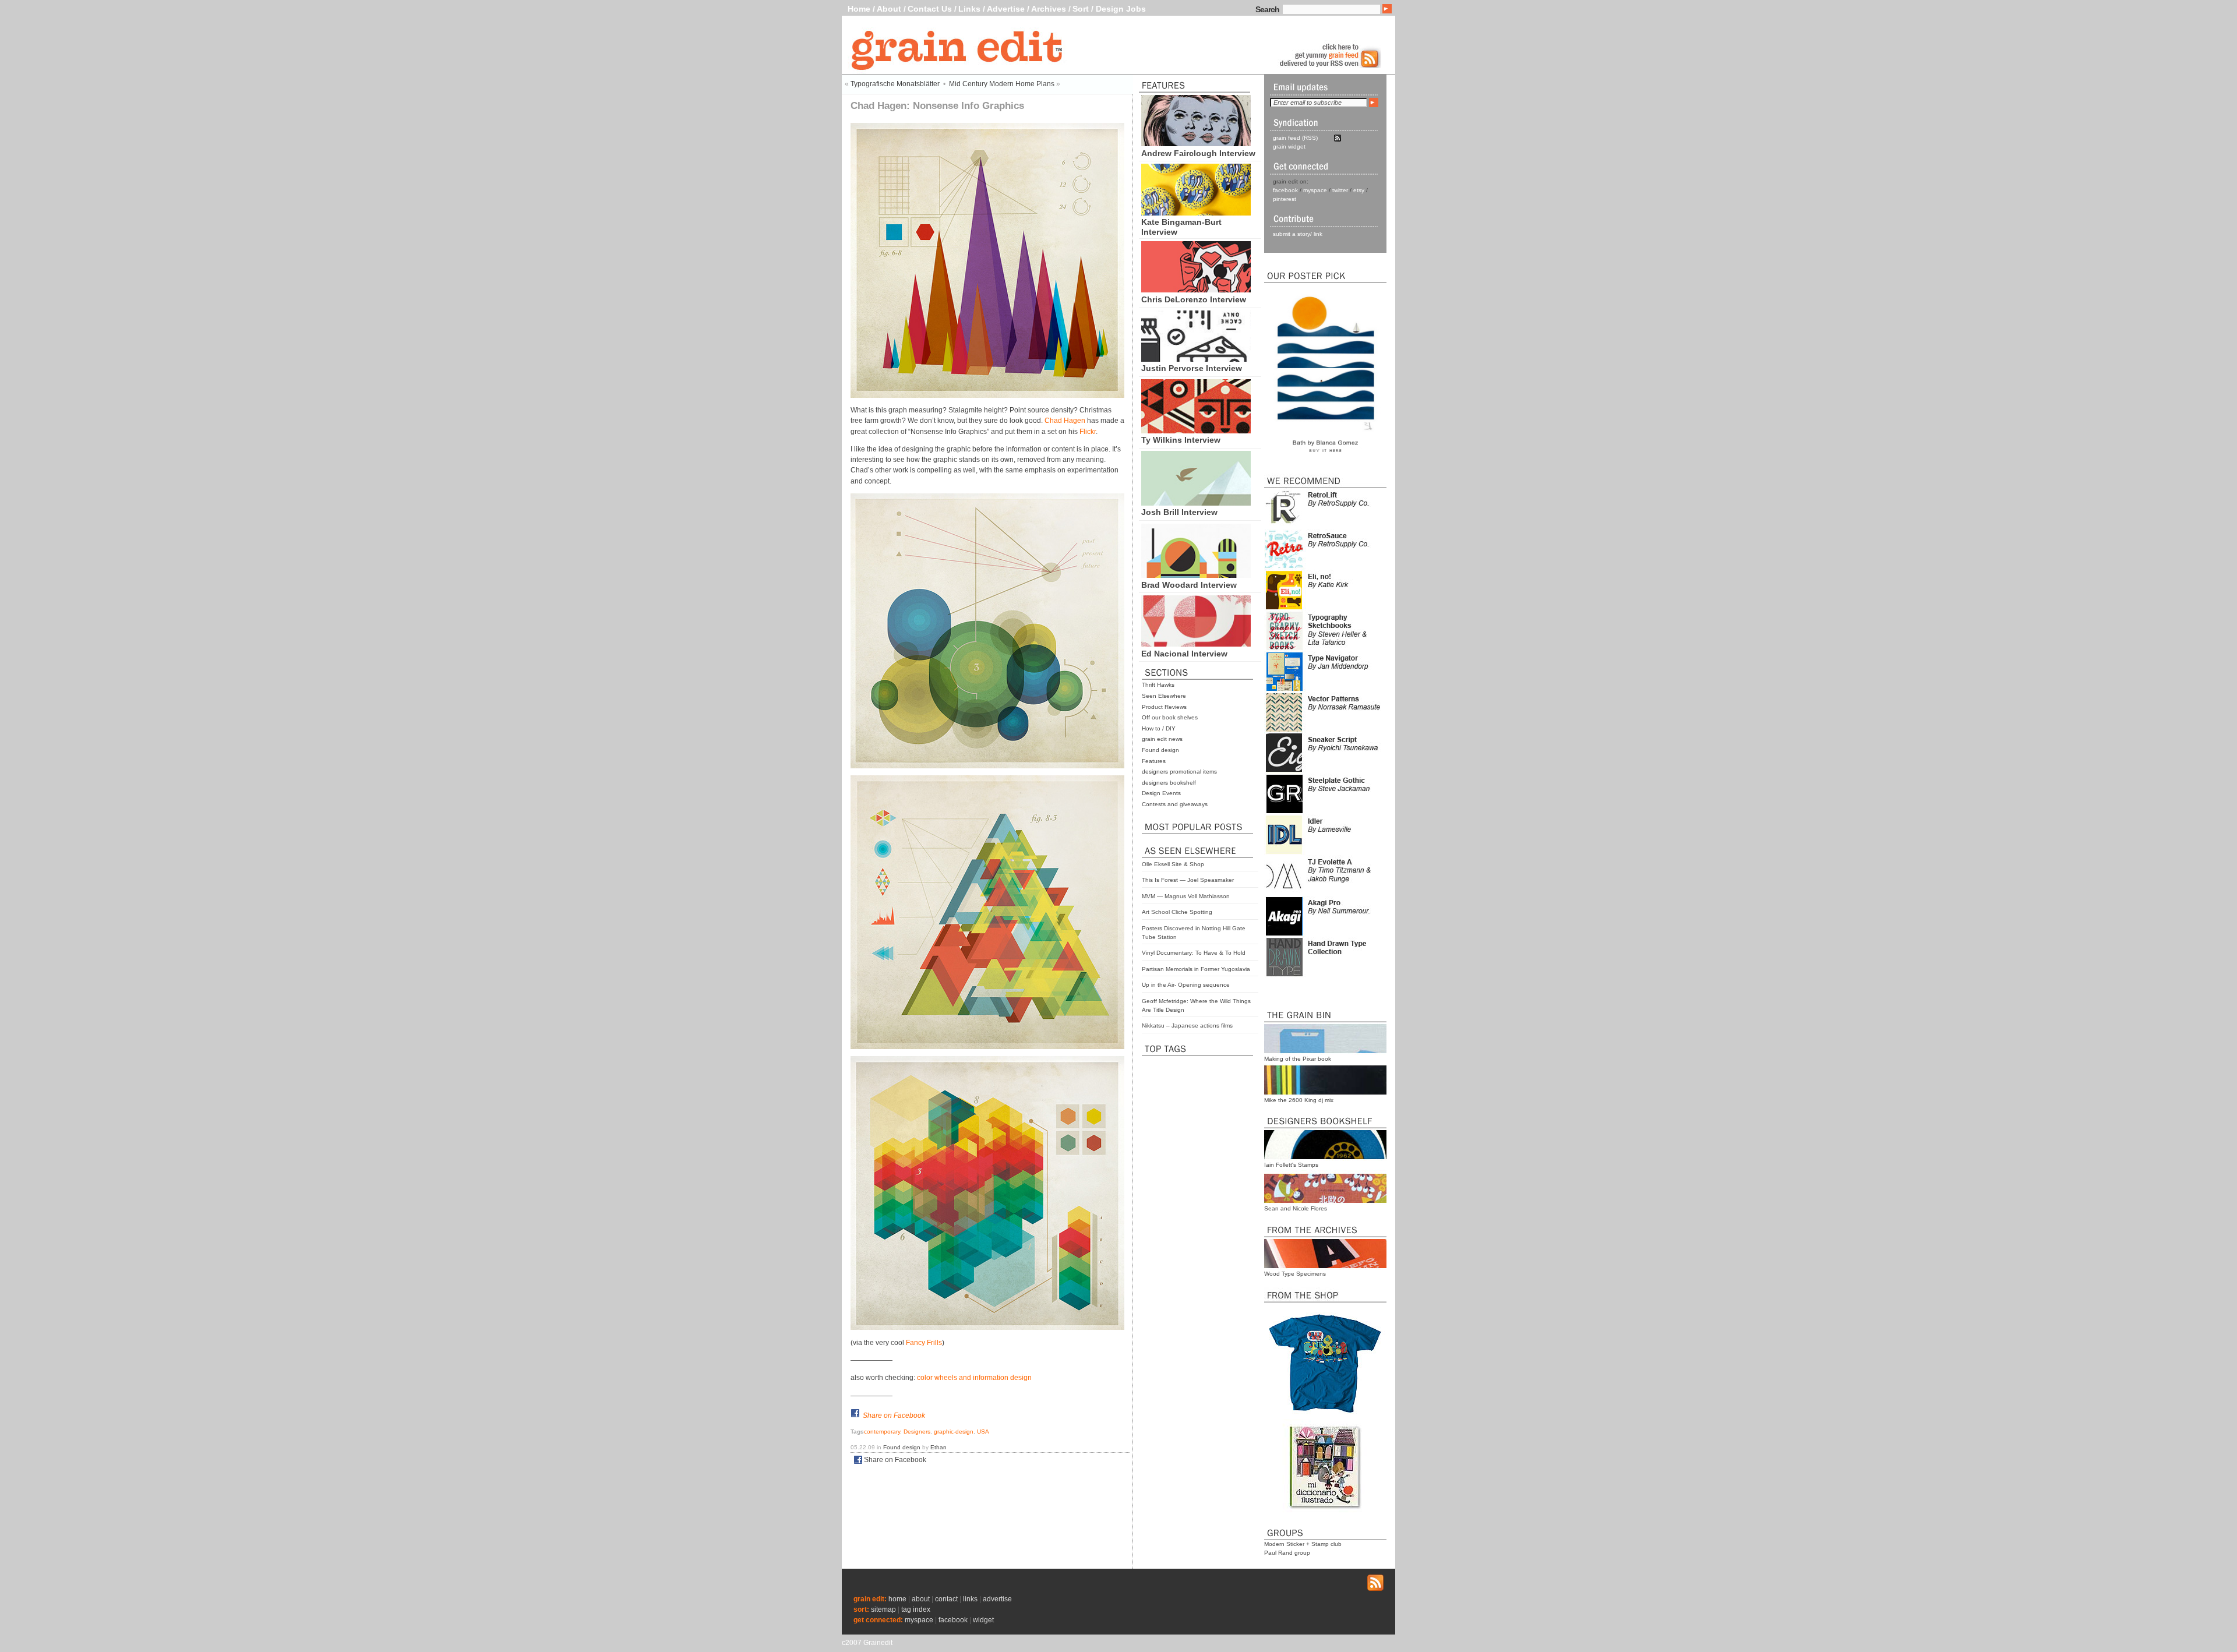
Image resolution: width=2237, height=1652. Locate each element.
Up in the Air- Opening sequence (1186, 985)
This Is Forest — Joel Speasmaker (1188, 880)
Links (969, 9)
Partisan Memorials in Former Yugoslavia (1196, 969)
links (970, 1599)
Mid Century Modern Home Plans (1002, 84)
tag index (916, 1609)
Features (1154, 761)
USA (983, 1432)
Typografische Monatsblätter (895, 84)
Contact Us (930, 9)
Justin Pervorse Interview (1192, 368)
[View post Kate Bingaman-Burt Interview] (1196, 213)
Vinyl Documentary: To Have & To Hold (1194, 953)
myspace (1315, 190)
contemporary (882, 1432)
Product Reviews (1164, 707)
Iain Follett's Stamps (1291, 1165)
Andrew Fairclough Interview (1198, 153)
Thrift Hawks (1158, 685)
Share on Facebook (894, 1416)
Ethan (938, 1447)
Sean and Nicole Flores (1296, 1208)
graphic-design (954, 1432)
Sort (1081, 9)
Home (859, 9)
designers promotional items (1179, 772)
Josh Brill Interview (1179, 512)
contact (946, 1599)
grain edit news (1162, 739)
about (921, 1599)
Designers (917, 1432)
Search (1267, 9)
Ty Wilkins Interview (1181, 440)
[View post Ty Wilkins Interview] (1196, 430)
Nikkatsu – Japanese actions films (1187, 1026)
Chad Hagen (1065, 421)
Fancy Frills (924, 1343)
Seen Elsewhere (1164, 696)
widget (983, 1620)
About (889, 9)
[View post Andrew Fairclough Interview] (1196, 143)
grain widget (1289, 147)
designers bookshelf (1169, 783)
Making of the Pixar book (1298, 1059)
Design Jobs (1121, 9)
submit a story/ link (1298, 234)
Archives (1049, 9)
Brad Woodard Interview (1189, 585)
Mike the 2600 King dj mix (1299, 1100)
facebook (1285, 190)
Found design (1160, 750)
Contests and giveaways (1175, 804)
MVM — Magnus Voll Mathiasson (1186, 896)
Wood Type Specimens (1295, 1274)
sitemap (883, 1609)
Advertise (1006, 9)
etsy (1359, 190)
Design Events (1161, 793)
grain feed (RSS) (1295, 138)
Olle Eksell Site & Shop (1173, 864)
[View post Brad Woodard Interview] (1196, 575)
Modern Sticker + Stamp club (1303, 1544)
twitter (1340, 190)
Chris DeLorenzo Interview (1194, 299)
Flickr (1088, 432)
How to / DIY (1159, 728)
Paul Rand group (1287, 1553)
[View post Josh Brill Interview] (1196, 503)
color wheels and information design (974, 1378)
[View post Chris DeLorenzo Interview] (1196, 290)
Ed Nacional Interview (1184, 654)
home (897, 1599)
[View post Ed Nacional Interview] (1196, 644)
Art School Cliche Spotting (1177, 912)
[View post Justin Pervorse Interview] (1196, 359)
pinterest (1285, 199)
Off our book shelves (1170, 717)
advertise (997, 1599)
